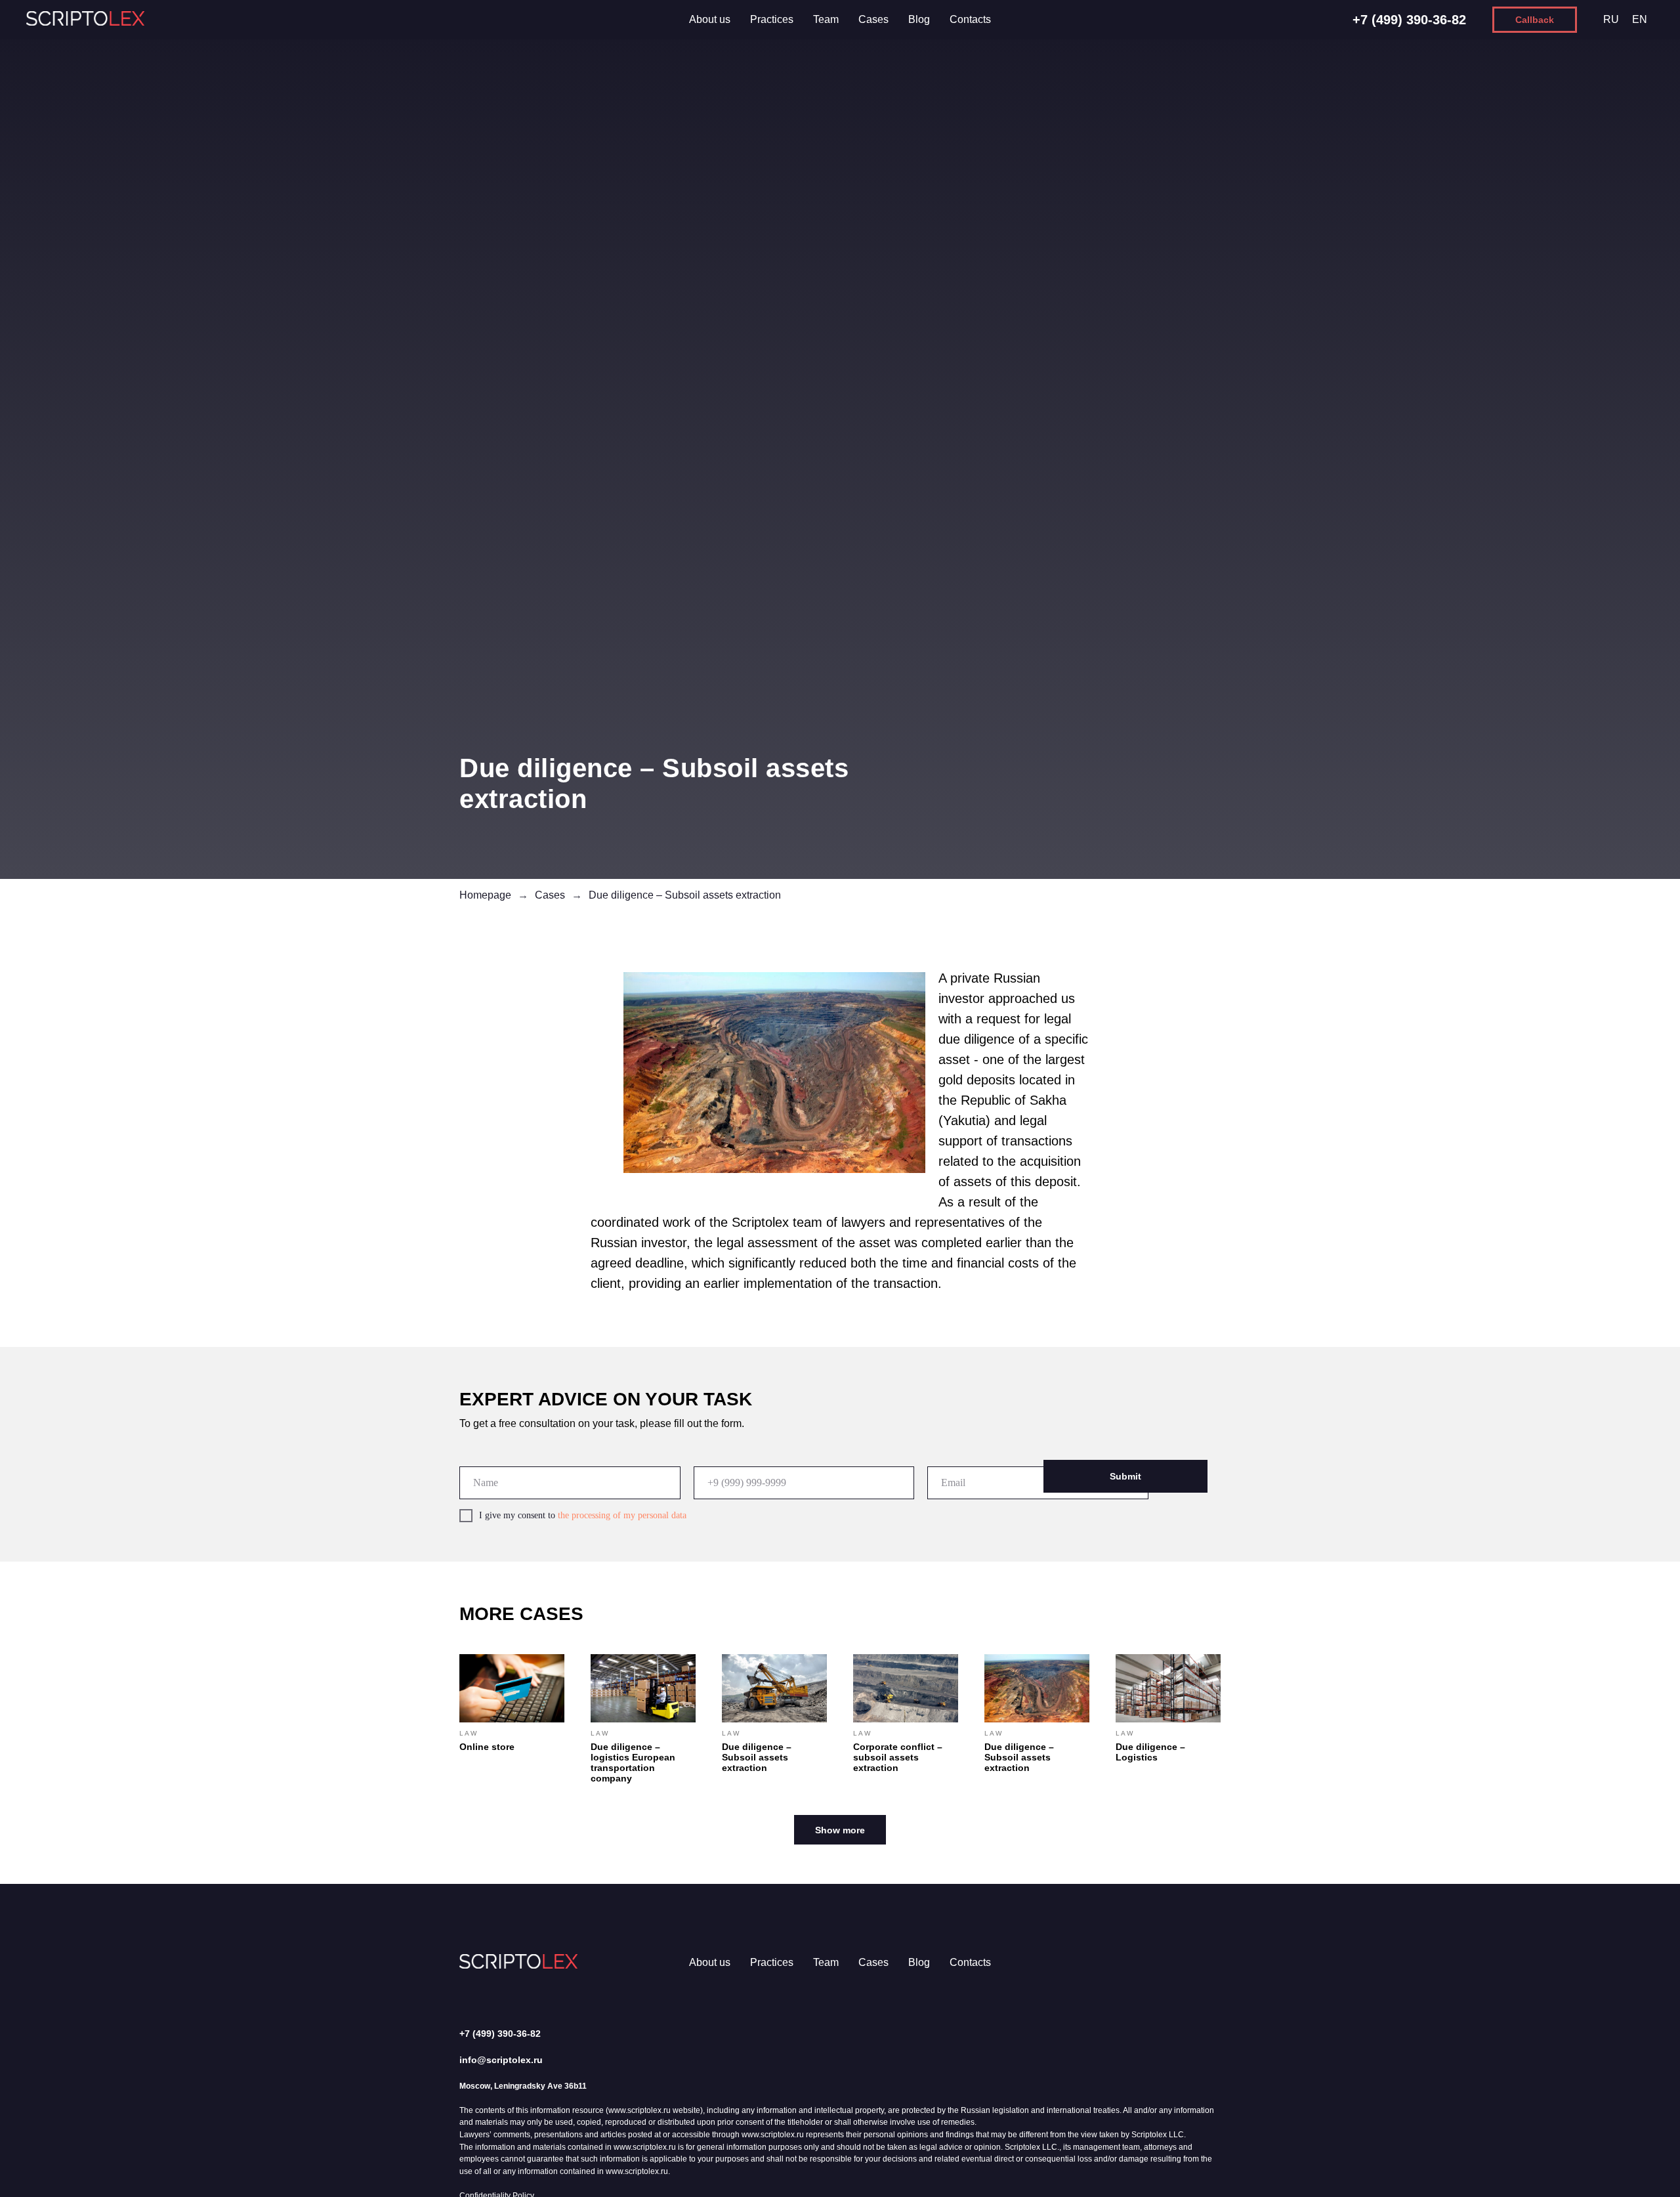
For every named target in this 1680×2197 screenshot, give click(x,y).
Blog (919, 19)
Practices (772, 19)
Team (826, 19)
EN (1640, 19)
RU (1611, 19)
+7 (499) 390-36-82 (1409, 20)
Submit (1125, 1476)
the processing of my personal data (622, 1515)
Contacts (970, 19)
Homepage (485, 895)
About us (710, 19)
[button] (1535, 20)
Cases (873, 19)
